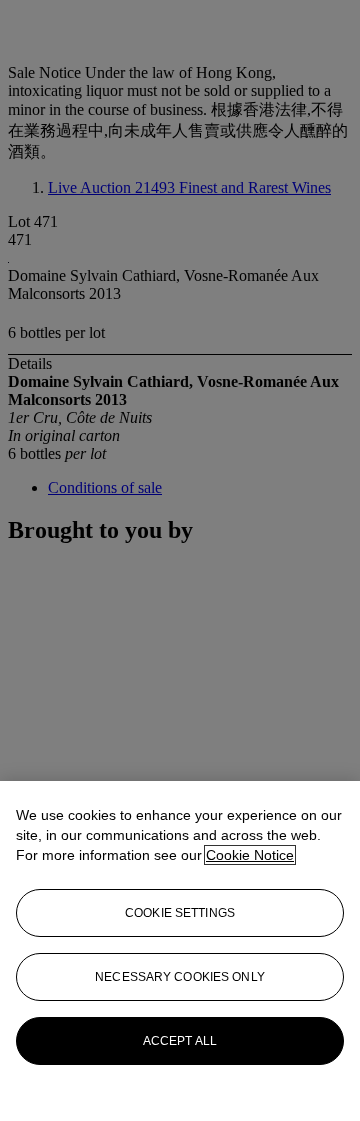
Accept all (180, 1041)
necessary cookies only (180, 977)
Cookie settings (180, 913)
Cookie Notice (250, 855)
